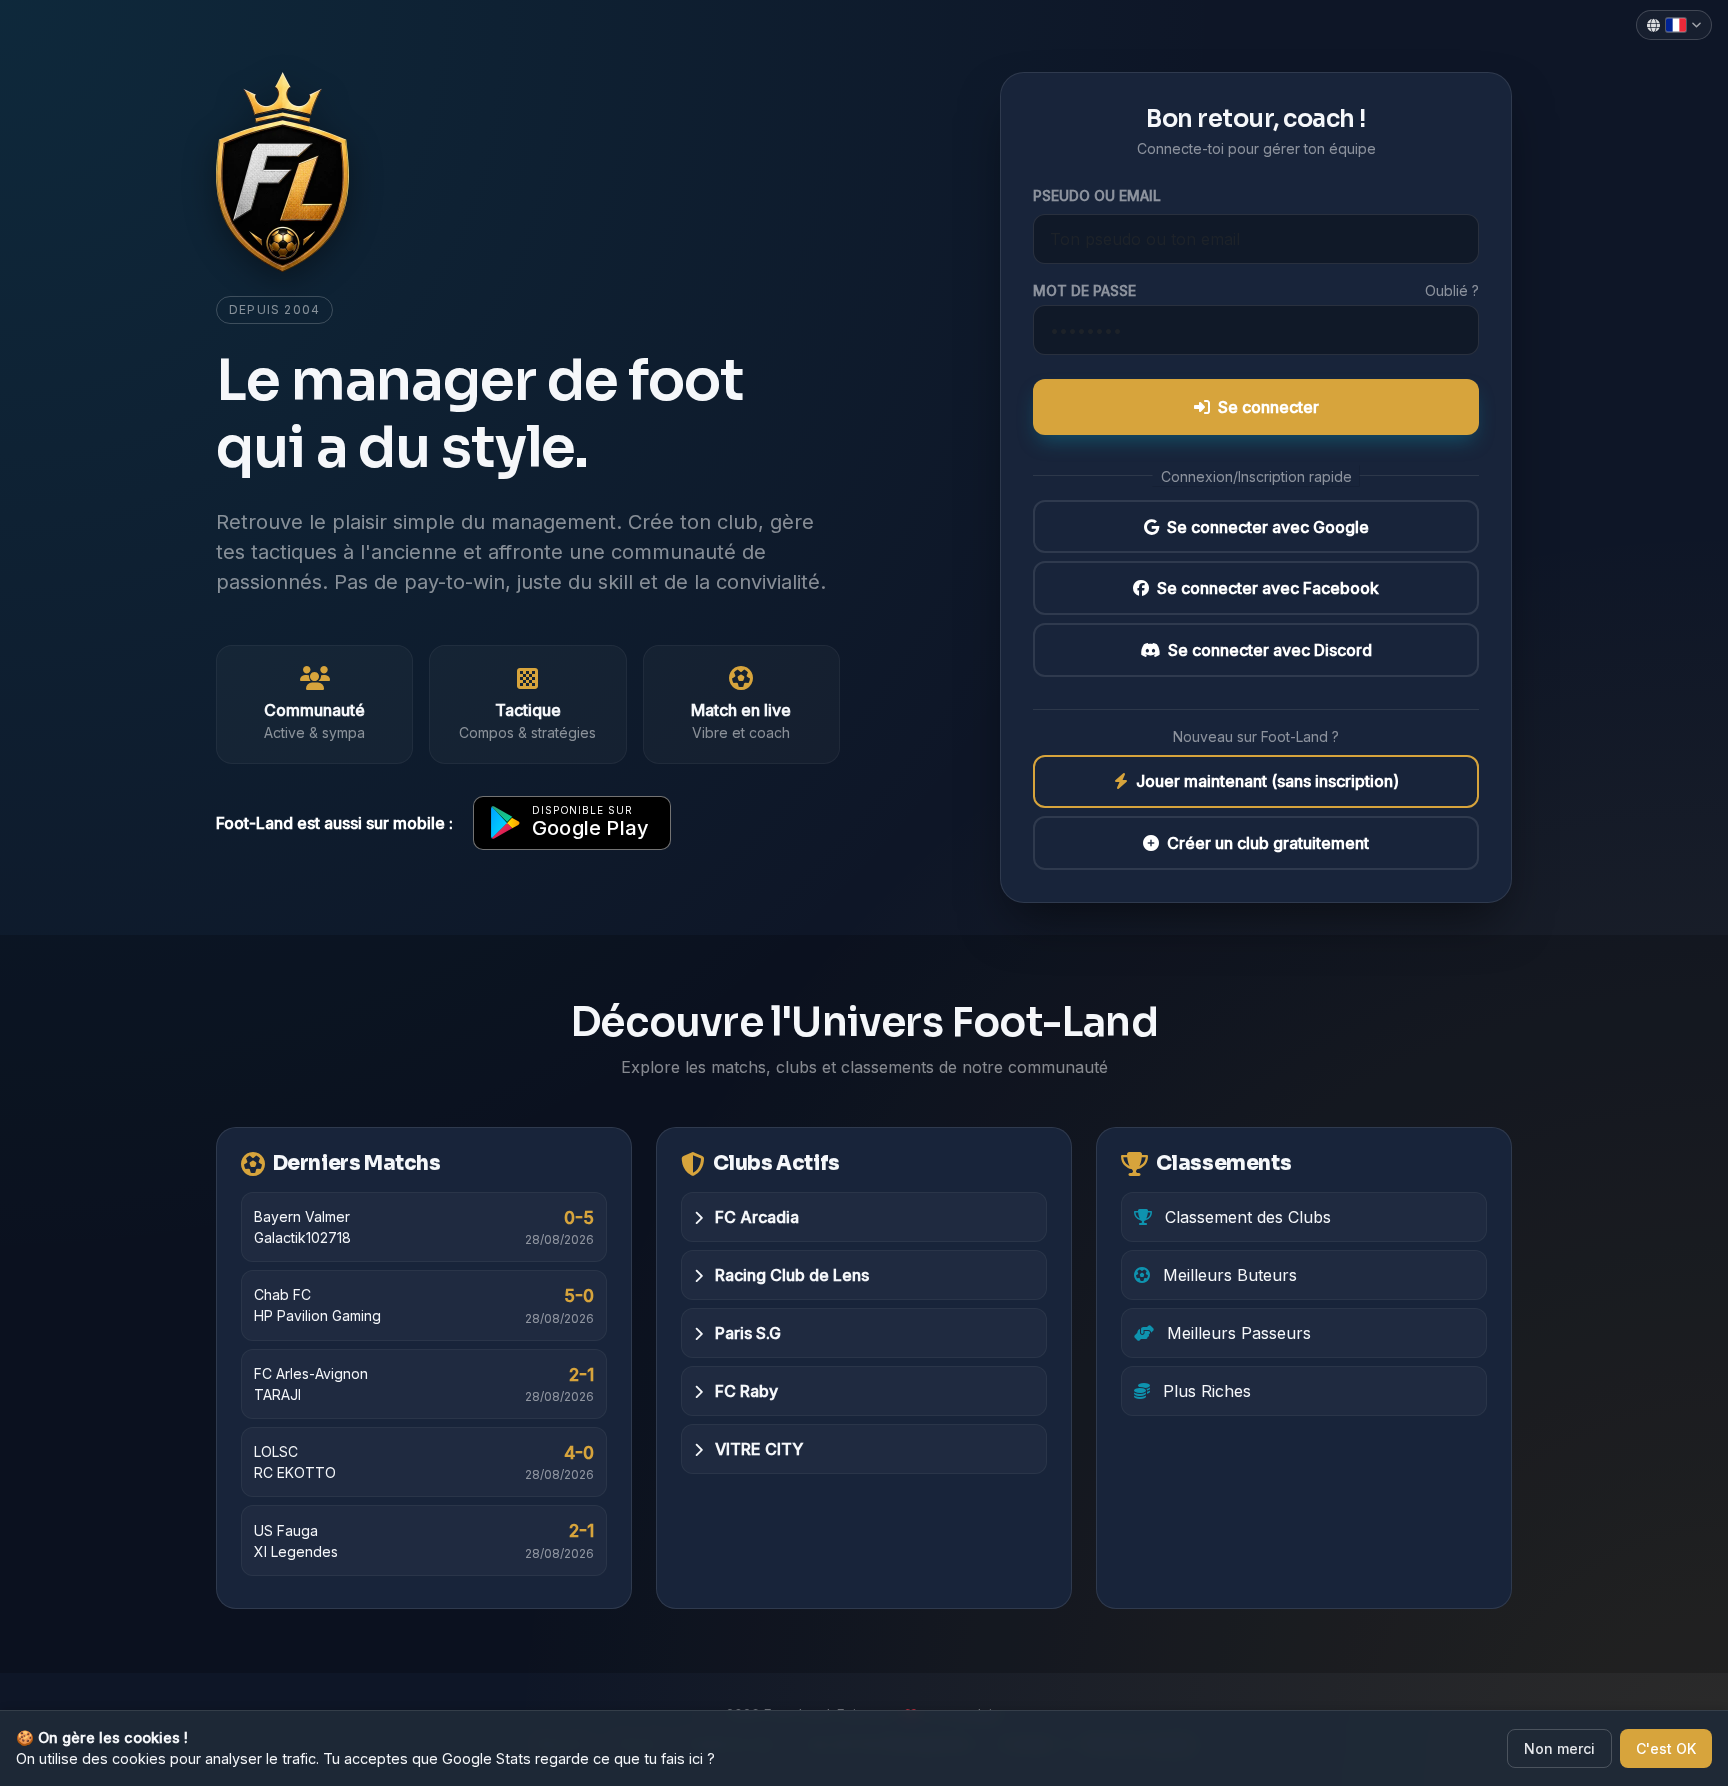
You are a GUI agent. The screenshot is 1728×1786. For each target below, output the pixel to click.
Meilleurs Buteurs (1227, 1275)
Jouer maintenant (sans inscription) (1267, 782)
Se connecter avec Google (1268, 527)
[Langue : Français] (1674, 25)
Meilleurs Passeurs (1236, 1333)
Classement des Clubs (1245, 1217)
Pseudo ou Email (1097, 195)
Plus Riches (1204, 1391)
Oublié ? (1452, 290)
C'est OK (1666, 1748)
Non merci (1559, 1748)
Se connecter (1268, 407)
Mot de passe (1084, 290)
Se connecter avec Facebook (1268, 588)
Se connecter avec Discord (1270, 650)
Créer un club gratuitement (1268, 843)
